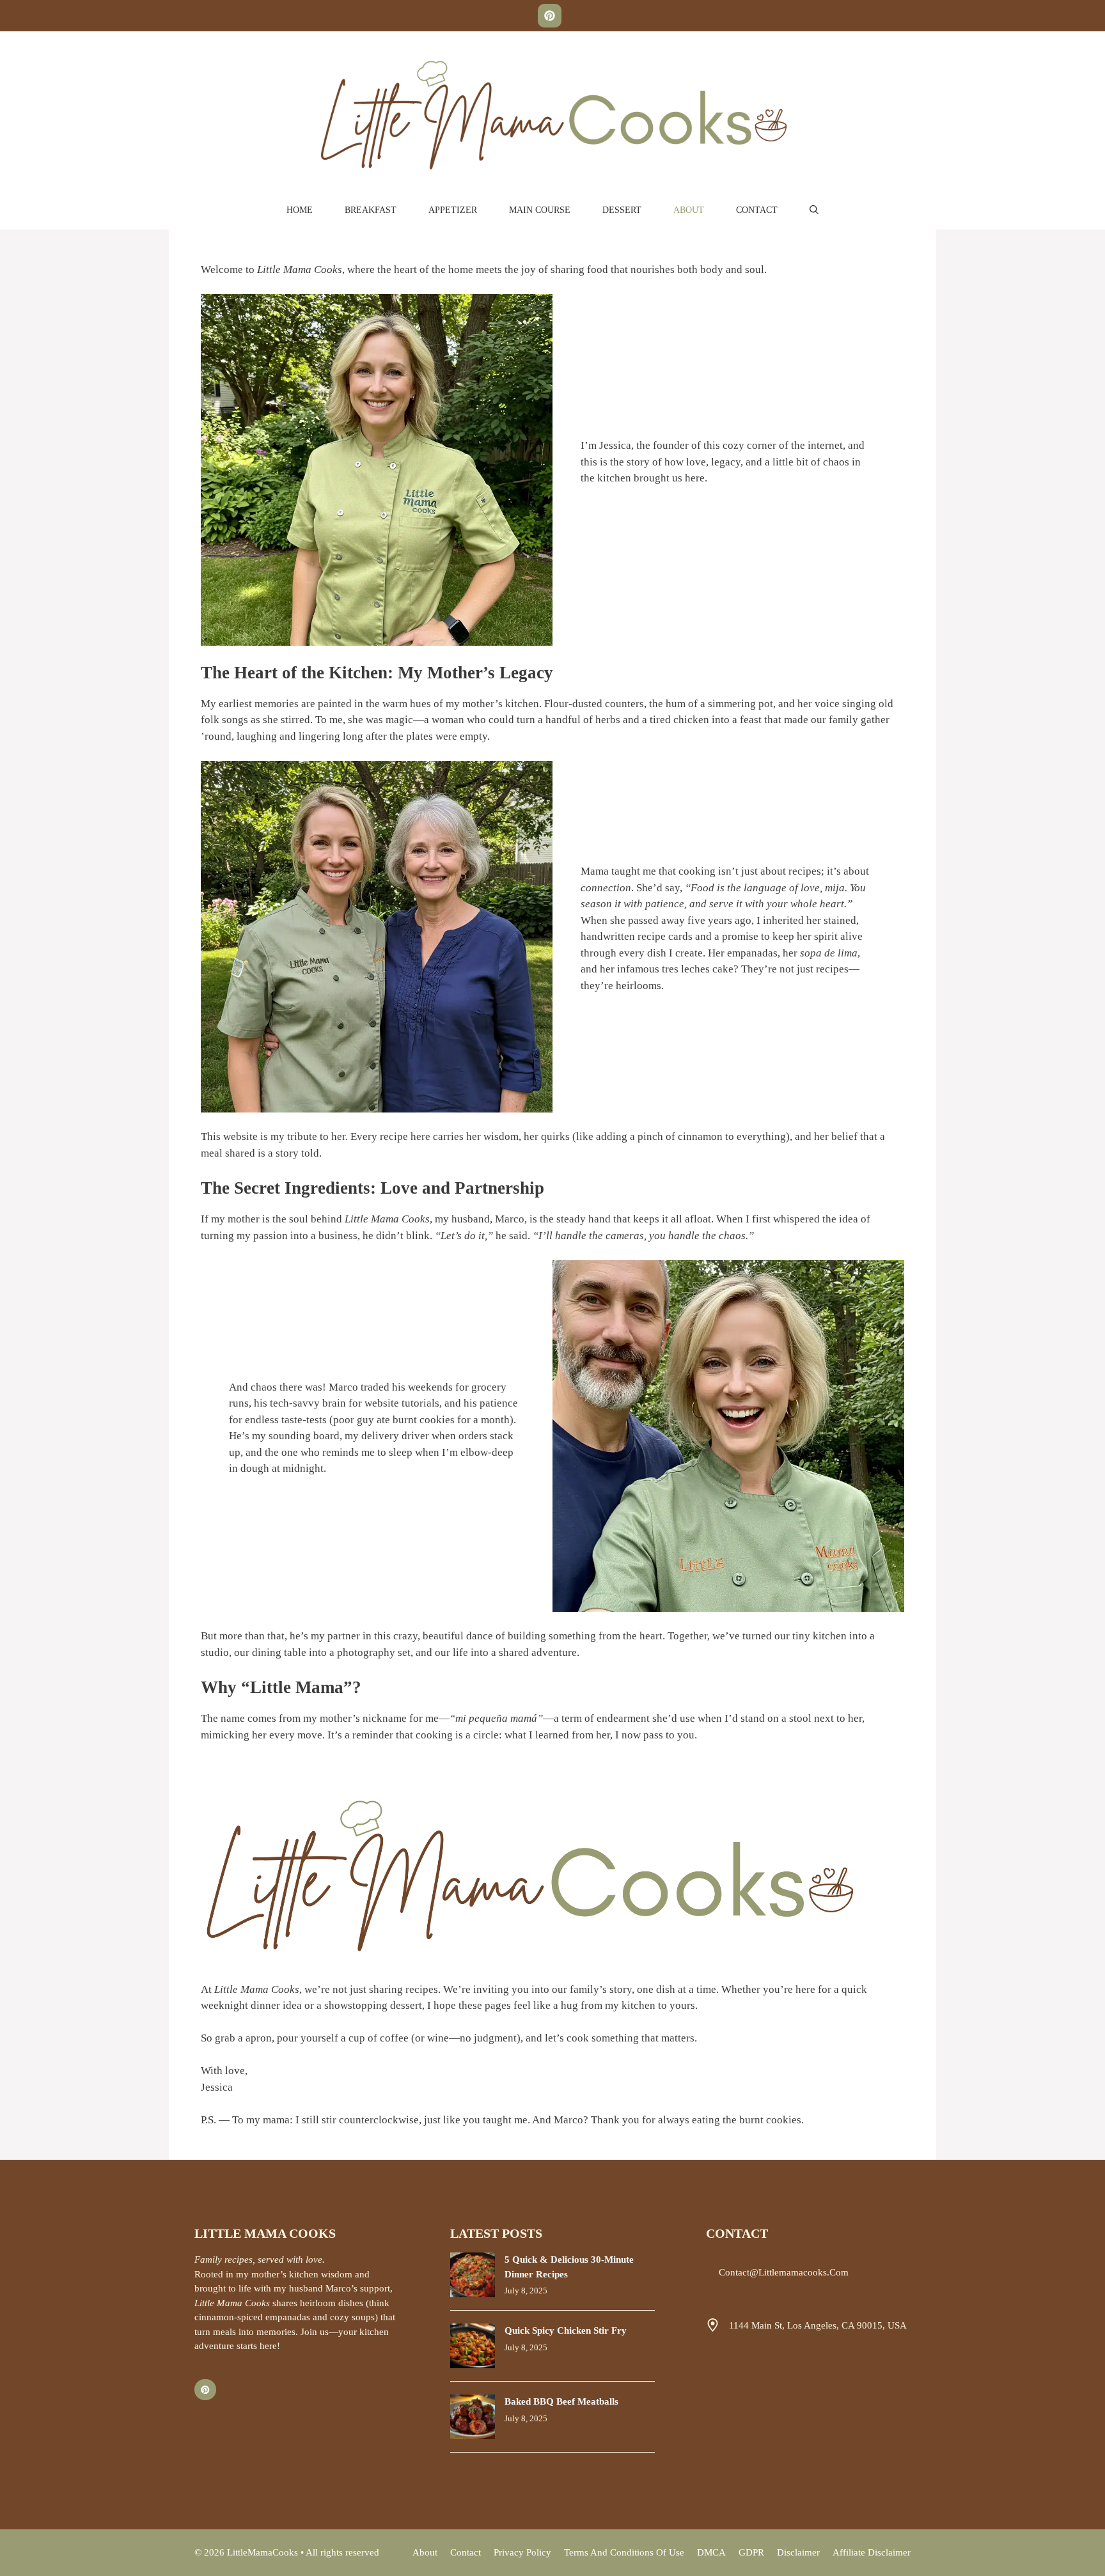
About (689, 210)
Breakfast (371, 210)
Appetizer (453, 210)
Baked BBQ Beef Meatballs (561, 2401)
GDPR (751, 2552)
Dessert (622, 210)
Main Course (540, 210)
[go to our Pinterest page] (550, 16)
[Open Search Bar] (814, 210)
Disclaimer (798, 2552)
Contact (757, 210)
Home (300, 210)
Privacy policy (522, 2552)
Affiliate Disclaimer (872, 2552)
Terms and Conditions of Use (624, 2552)
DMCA (711, 2552)
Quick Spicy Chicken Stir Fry (566, 2330)
